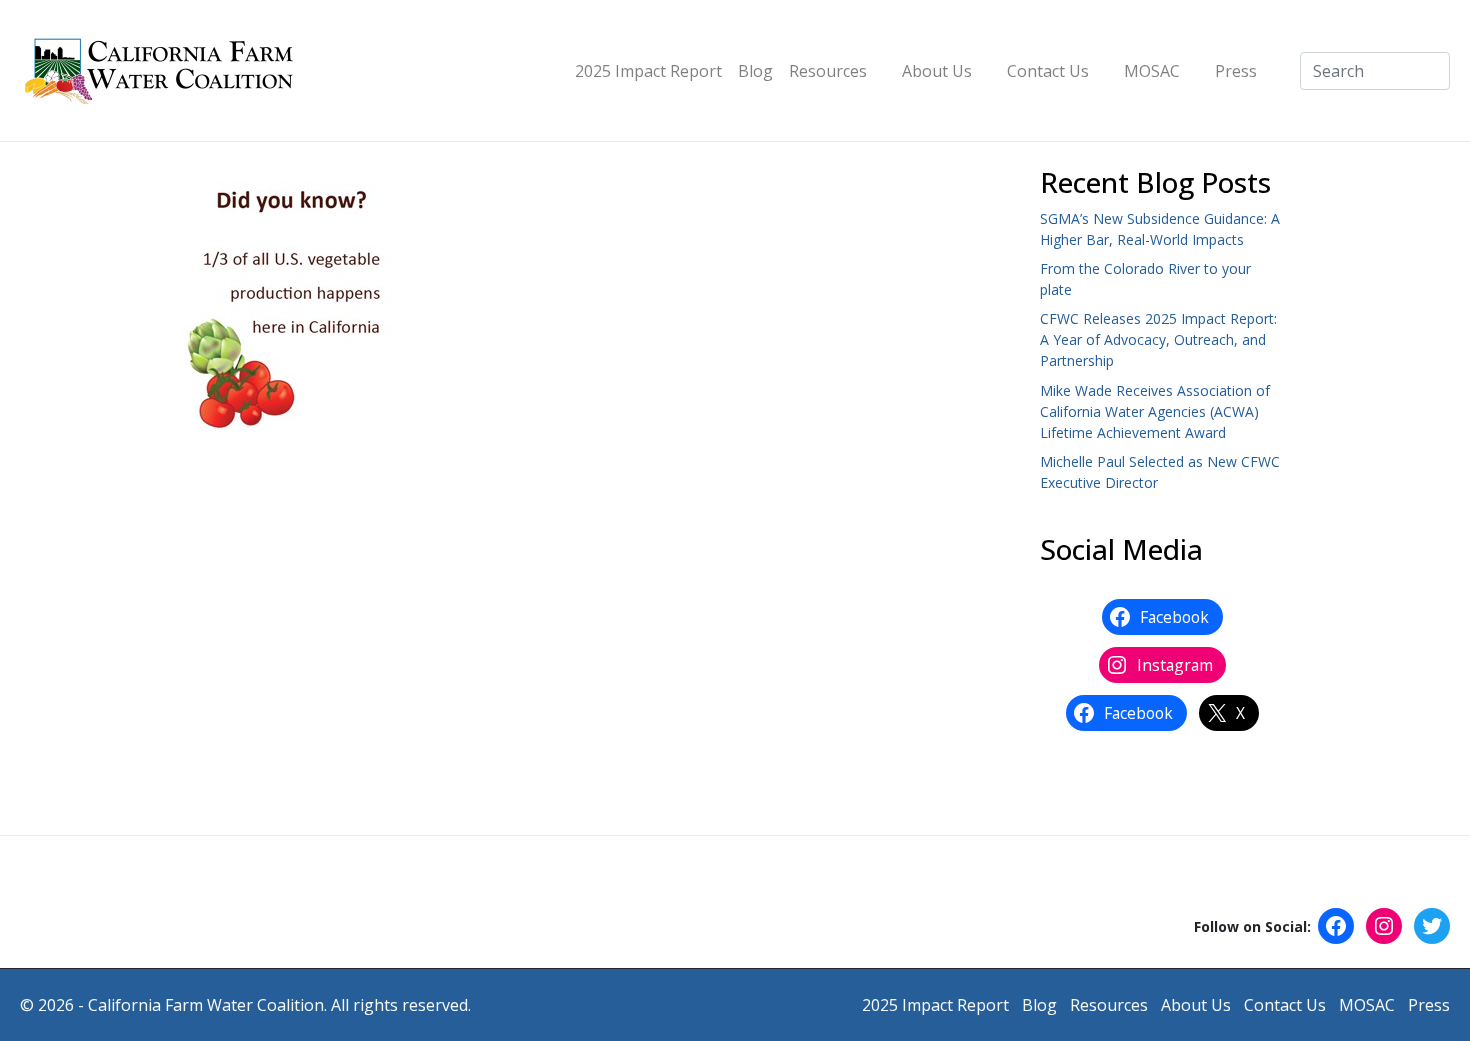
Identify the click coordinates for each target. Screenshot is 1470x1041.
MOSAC (1152, 71)
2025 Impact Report (648, 71)
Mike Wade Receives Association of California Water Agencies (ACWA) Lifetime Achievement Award (1155, 411)
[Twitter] (1432, 926)
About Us (937, 71)
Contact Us (1048, 71)
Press (1236, 71)
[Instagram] (1384, 926)
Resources (828, 71)
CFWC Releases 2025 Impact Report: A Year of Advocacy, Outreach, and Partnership (1158, 339)
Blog (755, 71)
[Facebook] (1336, 926)
